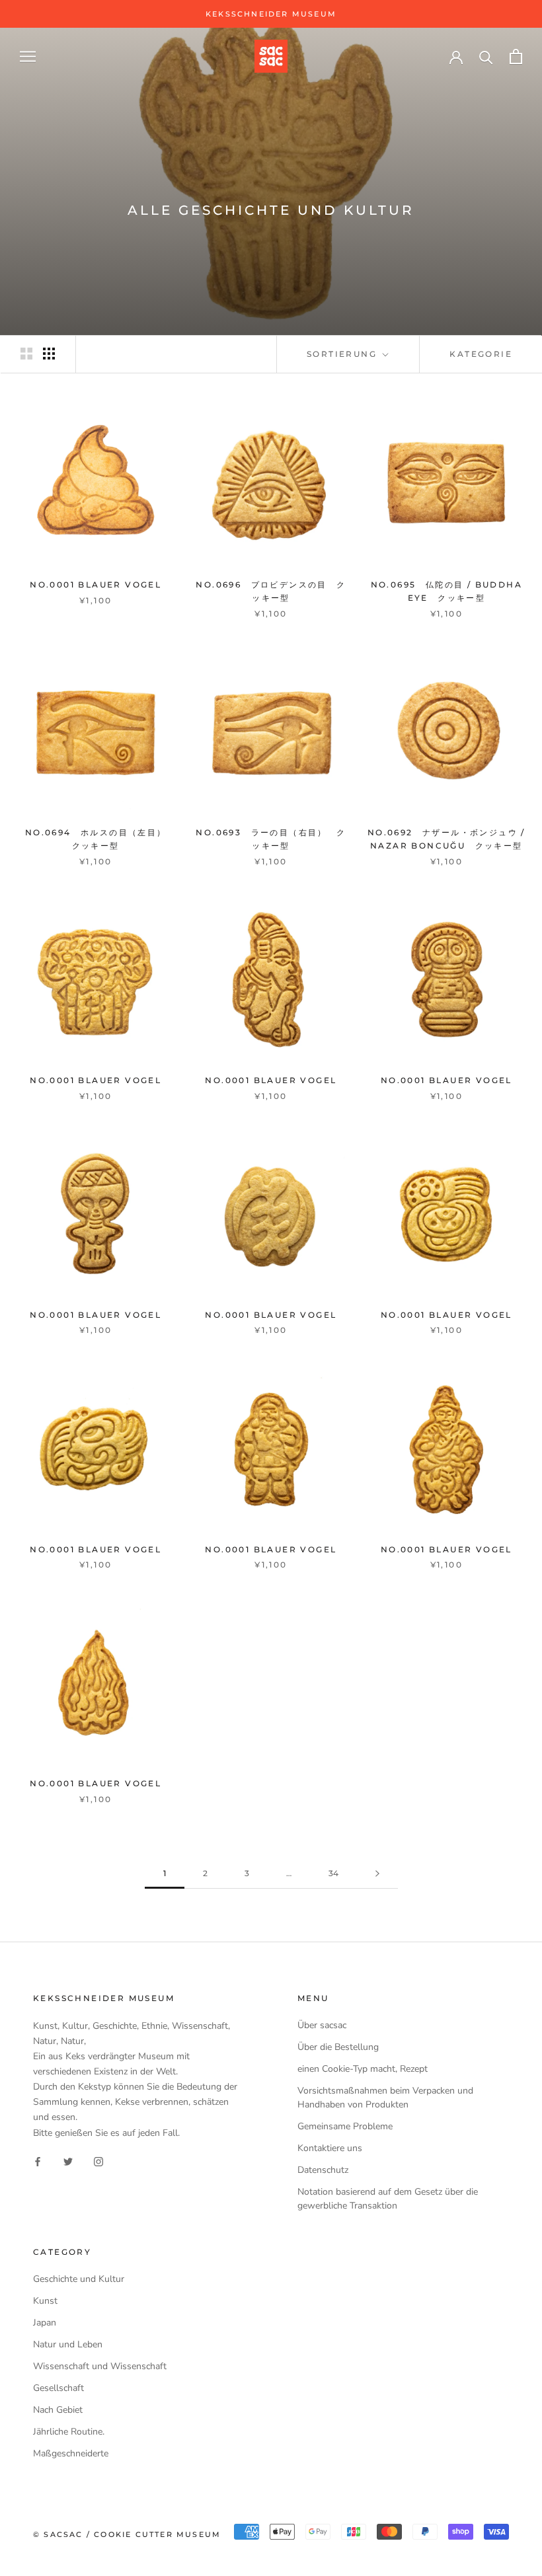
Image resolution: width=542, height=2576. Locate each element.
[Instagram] (98, 2161)
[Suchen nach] (486, 57)
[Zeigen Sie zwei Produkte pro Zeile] (26, 354)
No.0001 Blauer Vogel (96, 585)
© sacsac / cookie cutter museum (127, 2534)
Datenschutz (323, 2170)
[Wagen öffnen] (516, 57)
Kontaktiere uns (330, 2148)
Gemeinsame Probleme (345, 2126)
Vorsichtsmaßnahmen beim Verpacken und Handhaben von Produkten (385, 2098)
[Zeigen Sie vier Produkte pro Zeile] (49, 354)
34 (333, 1873)
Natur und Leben (68, 2344)
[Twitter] (68, 2161)
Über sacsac (322, 2025)
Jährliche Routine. (69, 2432)
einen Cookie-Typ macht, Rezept (363, 2069)
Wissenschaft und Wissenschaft (100, 2366)
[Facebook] (38, 2161)
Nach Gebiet (58, 2410)
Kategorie (481, 354)
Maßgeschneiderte (71, 2453)
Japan (45, 2323)
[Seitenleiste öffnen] (28, 57)
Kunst (45, 2301)
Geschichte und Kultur (79, 2279)
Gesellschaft (58, 2388)
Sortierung (343, 354)
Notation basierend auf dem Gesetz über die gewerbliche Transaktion (388, 2199)
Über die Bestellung (338, 2047)
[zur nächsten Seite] (377, 1874)
